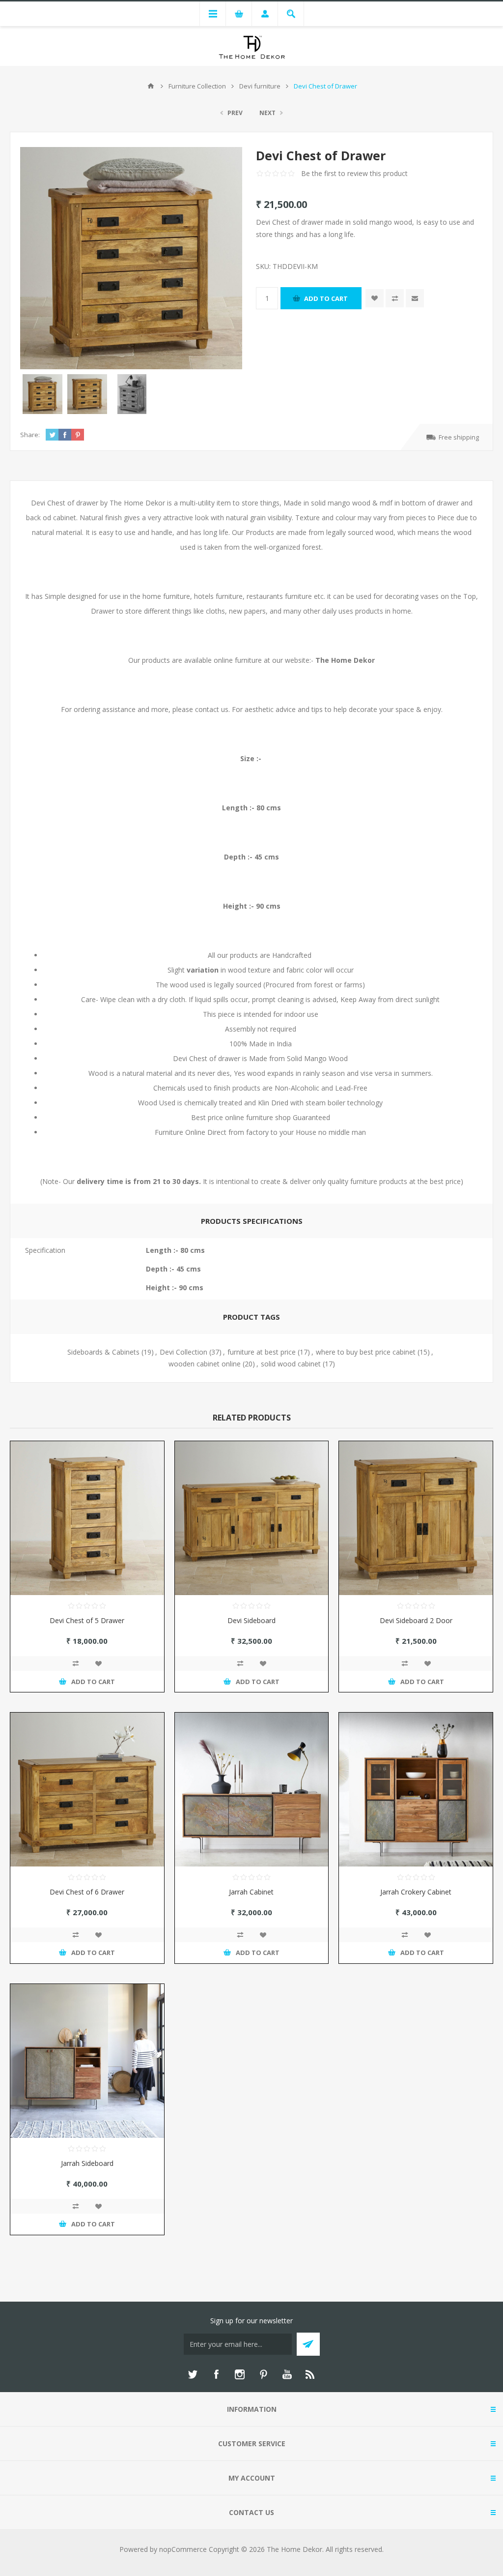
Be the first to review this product (354, 173)
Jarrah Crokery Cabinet (416, 1892)
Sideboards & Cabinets (103, 1352)
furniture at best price (262, 1352)
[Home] (151, 86)
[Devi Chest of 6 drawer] (87, 1790)
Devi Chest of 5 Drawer (87, 1620)
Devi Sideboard (251, 1620)
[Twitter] (193, 2374)
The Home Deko (344, 660)
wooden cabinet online (205, 1364)
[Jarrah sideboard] (87, 2061)
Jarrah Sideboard (87, 2163)
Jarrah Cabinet (251, 1892)
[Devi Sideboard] (252, 1518)
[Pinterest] (263, 2374)
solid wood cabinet (291, 1364)
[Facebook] (216, 2374)
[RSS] (310, 2374)
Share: (30, 435)
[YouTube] (287, 2374)
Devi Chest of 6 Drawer (87, 1892)
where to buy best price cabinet (366, 1352)
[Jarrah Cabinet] (252, 1790)
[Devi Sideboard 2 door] (416, 1518)
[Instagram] (240, 2374)
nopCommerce (183, 2549)
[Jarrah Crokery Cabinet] (416, 1790)
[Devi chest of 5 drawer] (87, 1518)
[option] (42, 394)
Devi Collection (183, 1352)
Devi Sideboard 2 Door (416, 1620)
